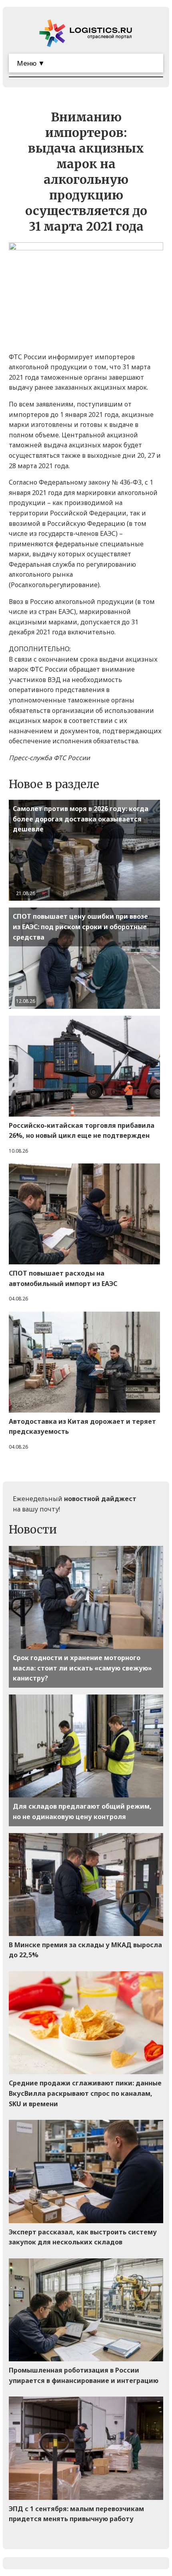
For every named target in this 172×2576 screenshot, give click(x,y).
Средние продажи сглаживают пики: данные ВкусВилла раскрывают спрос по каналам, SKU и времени (85, 2093)
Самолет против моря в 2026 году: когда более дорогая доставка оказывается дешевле (81, 819)
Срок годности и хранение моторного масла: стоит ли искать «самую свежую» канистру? (82, 1668)
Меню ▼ (31, 63)
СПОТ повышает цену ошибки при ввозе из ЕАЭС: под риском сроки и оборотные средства (80, 927)
